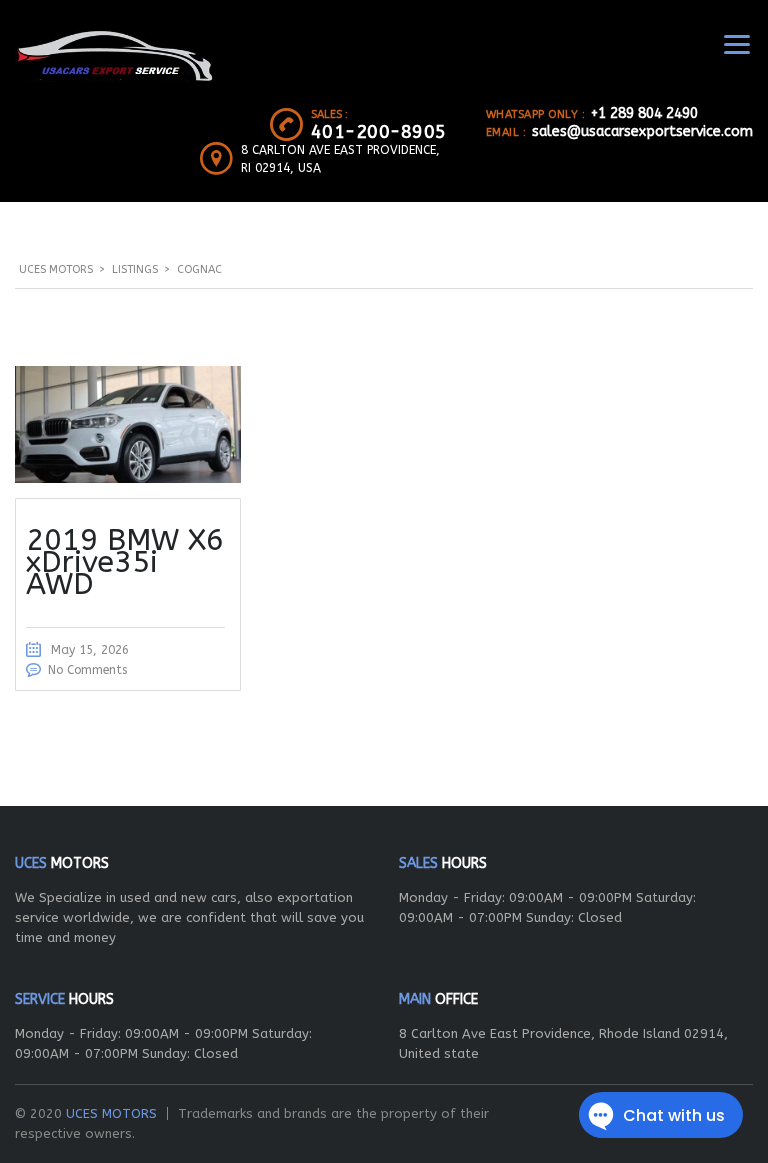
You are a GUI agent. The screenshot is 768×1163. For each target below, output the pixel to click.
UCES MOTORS (111, 1113)
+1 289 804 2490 (644, 113)
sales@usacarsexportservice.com (642, 131)
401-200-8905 (379, 132)
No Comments (87, 670)
